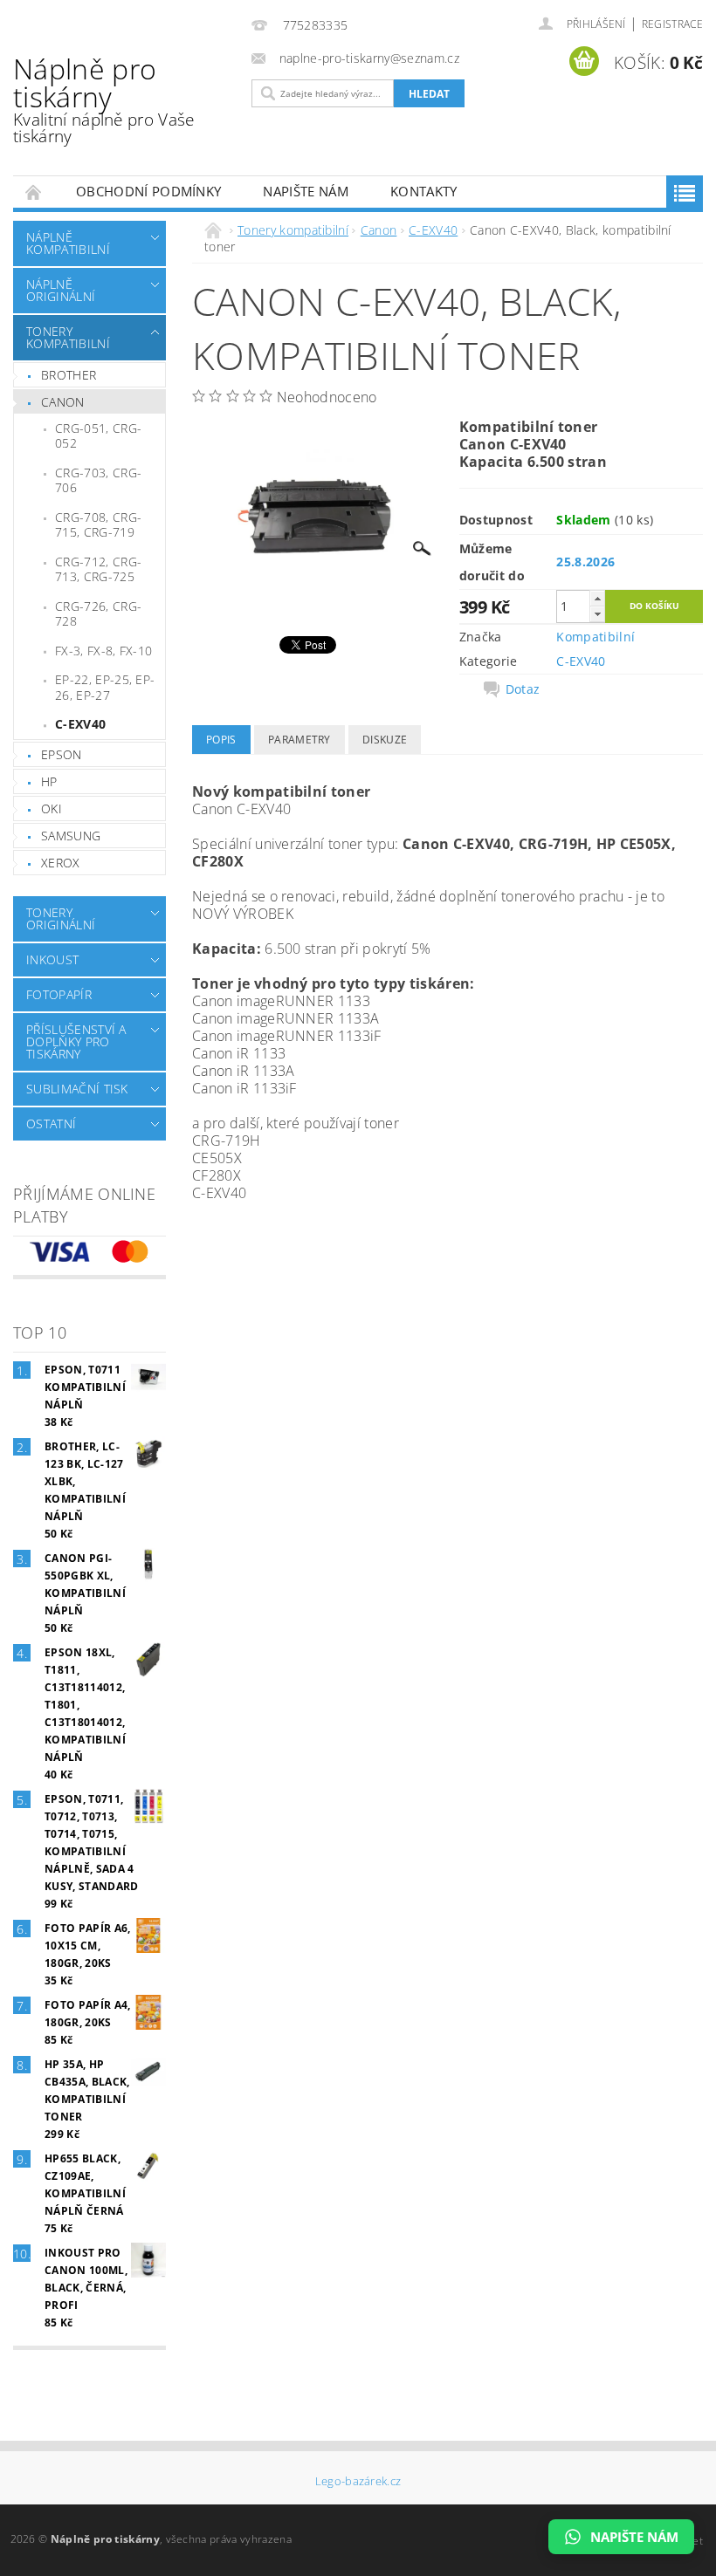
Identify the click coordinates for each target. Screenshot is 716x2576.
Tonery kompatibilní (68, 337)
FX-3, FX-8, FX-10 (103, 651)
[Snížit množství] (597, 614)
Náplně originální (61, 290)
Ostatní (51, 1124)
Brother (69, 375)
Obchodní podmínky (148, 191)
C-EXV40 (80, 724)
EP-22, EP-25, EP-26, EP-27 (105, 687)
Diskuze (385, 740)
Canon (63, 402)
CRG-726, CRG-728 (98, 614)
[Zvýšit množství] (597, 598)
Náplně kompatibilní (68, 243)
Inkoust (52, 959)
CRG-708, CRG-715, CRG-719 (98, 525)
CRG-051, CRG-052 (98, 436)
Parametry (299, 740)
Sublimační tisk (77, 1089)
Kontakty (424, 191)
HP (49, 781)
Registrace (672, 24)
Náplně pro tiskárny (104, 99)
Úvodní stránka (34, 192)
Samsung (71, 836)
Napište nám (306, 191)
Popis (221, 740)
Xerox (61, 863)
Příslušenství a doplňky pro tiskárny (76, 1041)
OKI (52, 808)
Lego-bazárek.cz (358, 2481)
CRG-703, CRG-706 (98, 480)
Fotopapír (59, 994)
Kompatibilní (596, 637)
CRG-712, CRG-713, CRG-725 (98, 569)
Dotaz (523, 689)
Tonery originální (61, 918)
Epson (62, 754)
